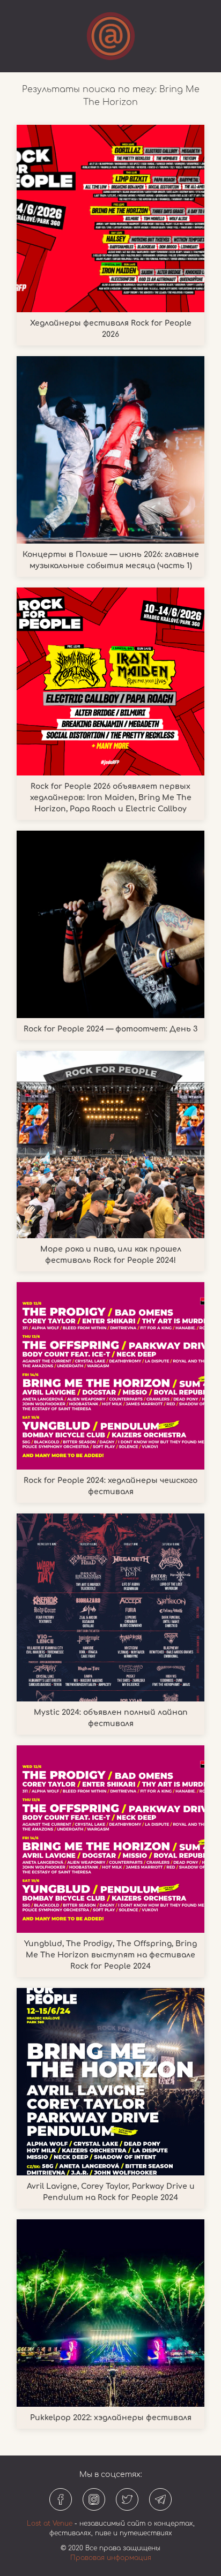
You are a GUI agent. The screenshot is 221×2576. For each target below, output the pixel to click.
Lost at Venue (50, 2524)
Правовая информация (111, 2558)
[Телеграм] (160, 2499)
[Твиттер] (127, 2499)
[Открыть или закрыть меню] (111, 36)
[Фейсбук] (61, 2499)
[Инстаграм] (94, 2499)
